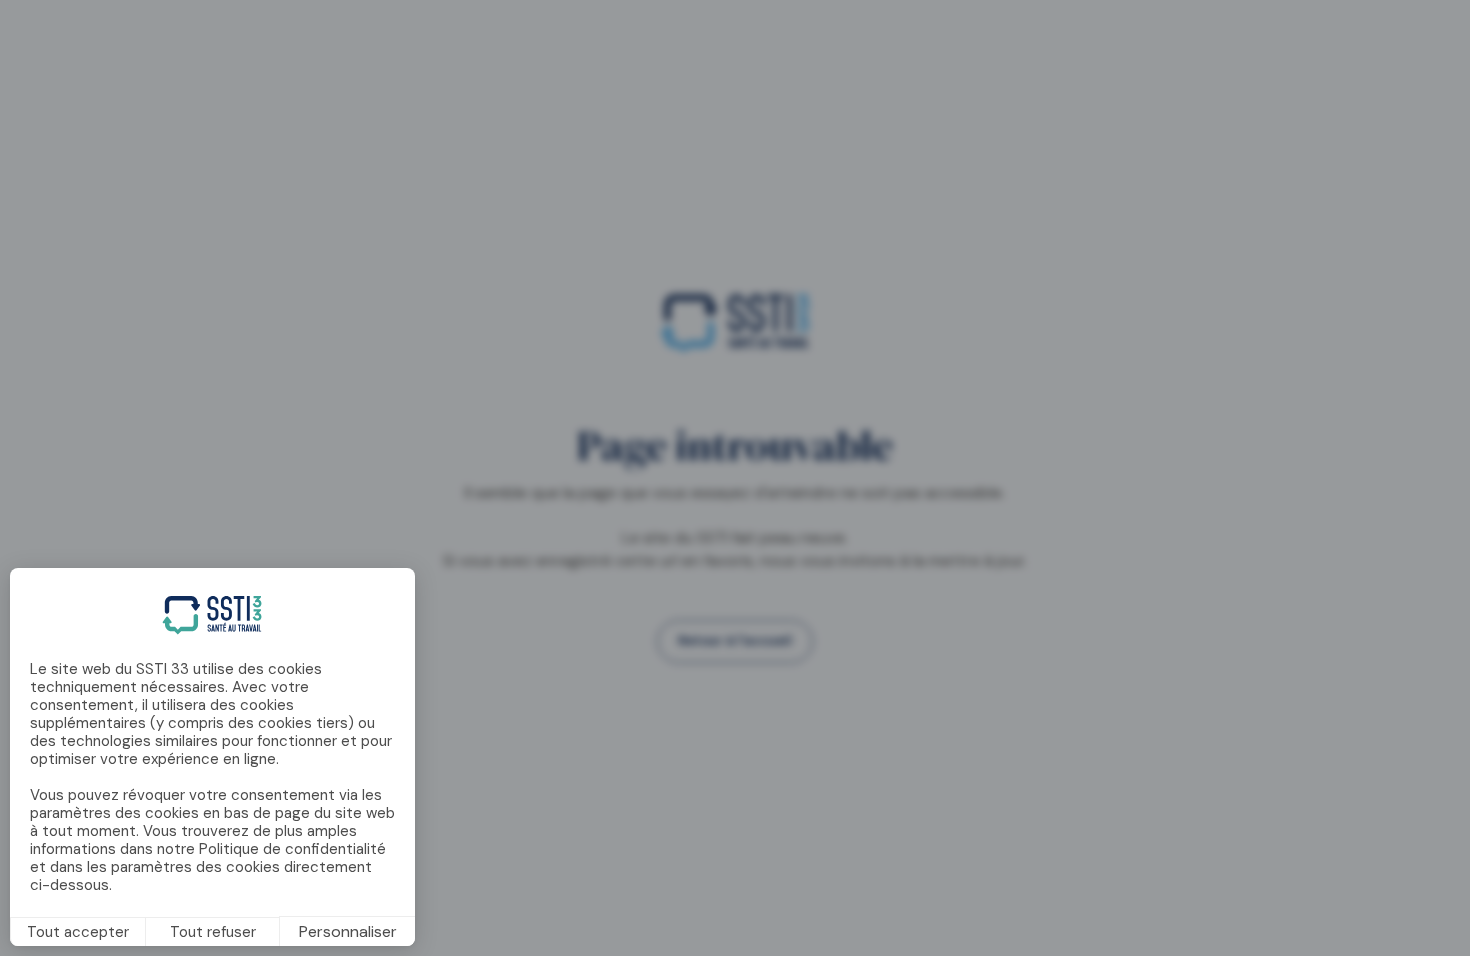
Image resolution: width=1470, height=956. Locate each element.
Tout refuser (213, 932)
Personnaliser (348, 931)
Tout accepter (78, 932)
